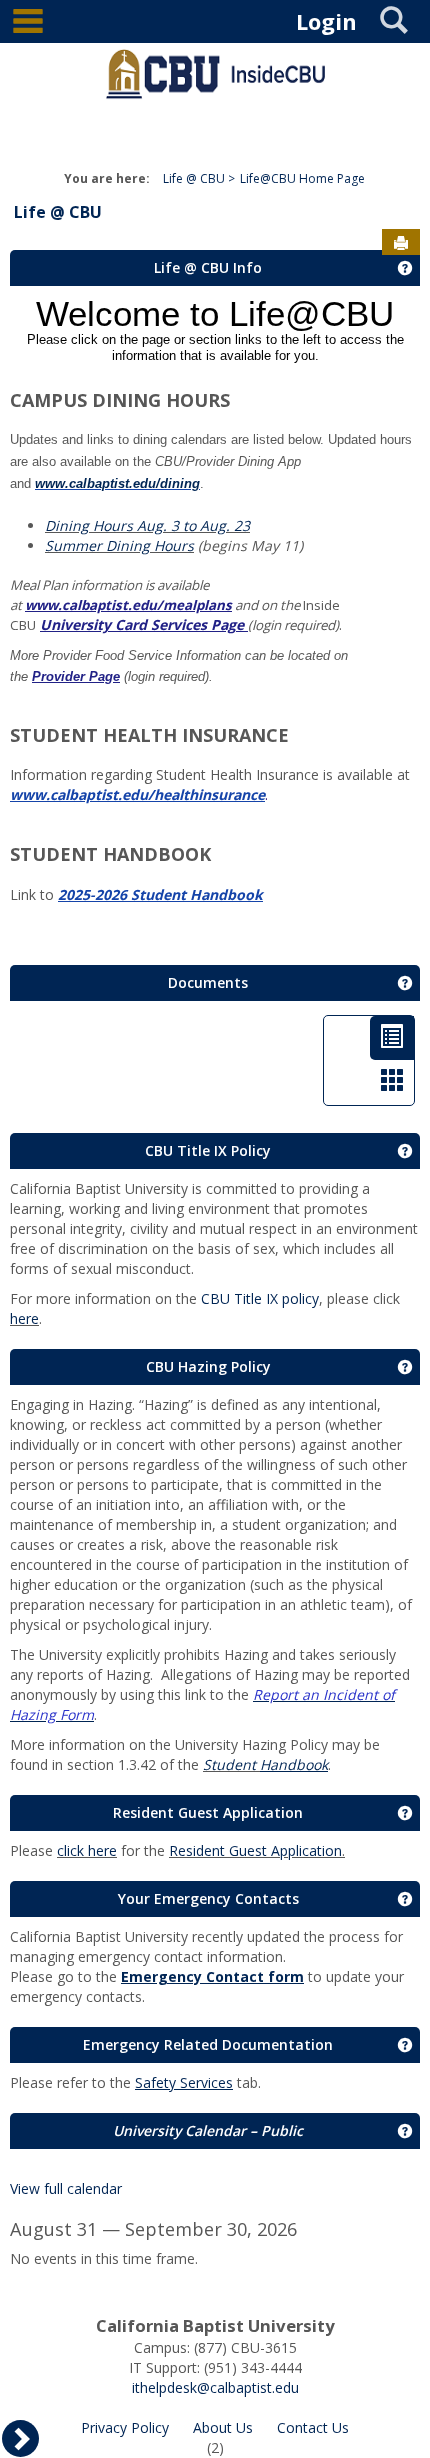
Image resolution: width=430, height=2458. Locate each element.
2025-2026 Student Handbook (160, 894)
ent (247, 1764)
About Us (223, 2427)
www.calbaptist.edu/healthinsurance (137, 794)
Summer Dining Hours (119, 545)
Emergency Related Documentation (208, 2044)
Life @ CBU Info (208, 267)
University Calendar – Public (208, 2130)
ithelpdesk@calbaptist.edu (215, 2387)
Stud (218, 1764)
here (24, 1318)
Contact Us (313, 2427)
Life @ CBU (194, 178)
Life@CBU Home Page (302, 178)
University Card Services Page (142, 624)
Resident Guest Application (208, 1812)
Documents (208, 982)
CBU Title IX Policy (208, 1150)
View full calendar (66, 2188)
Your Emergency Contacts (208, 1898)
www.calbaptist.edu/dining (117, 483)
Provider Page (76, 676)
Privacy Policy (125, 2427)
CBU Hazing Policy (208, 1366)
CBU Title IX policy (260, 1298)
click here (87, 1850)
